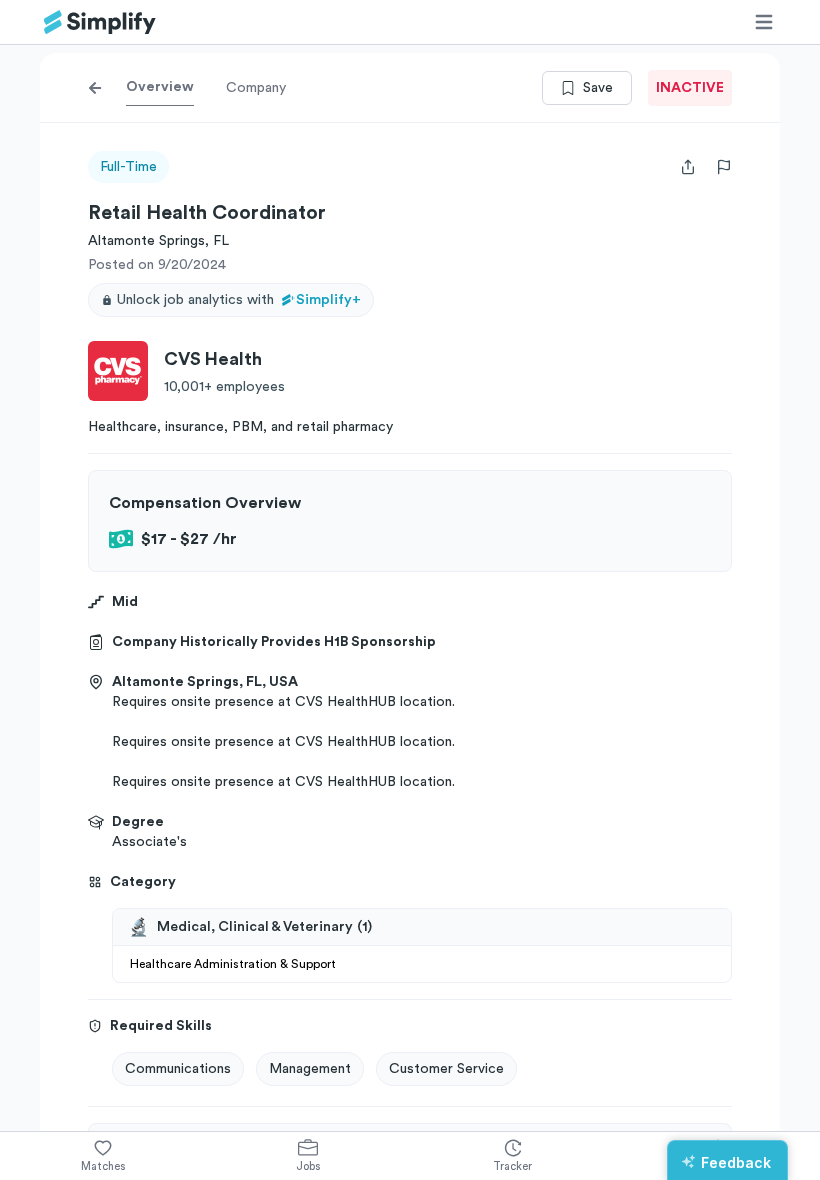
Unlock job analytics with (239, 300)
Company (256, 88)
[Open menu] (764, 22)
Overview (160, 87)
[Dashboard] (100, 22)
